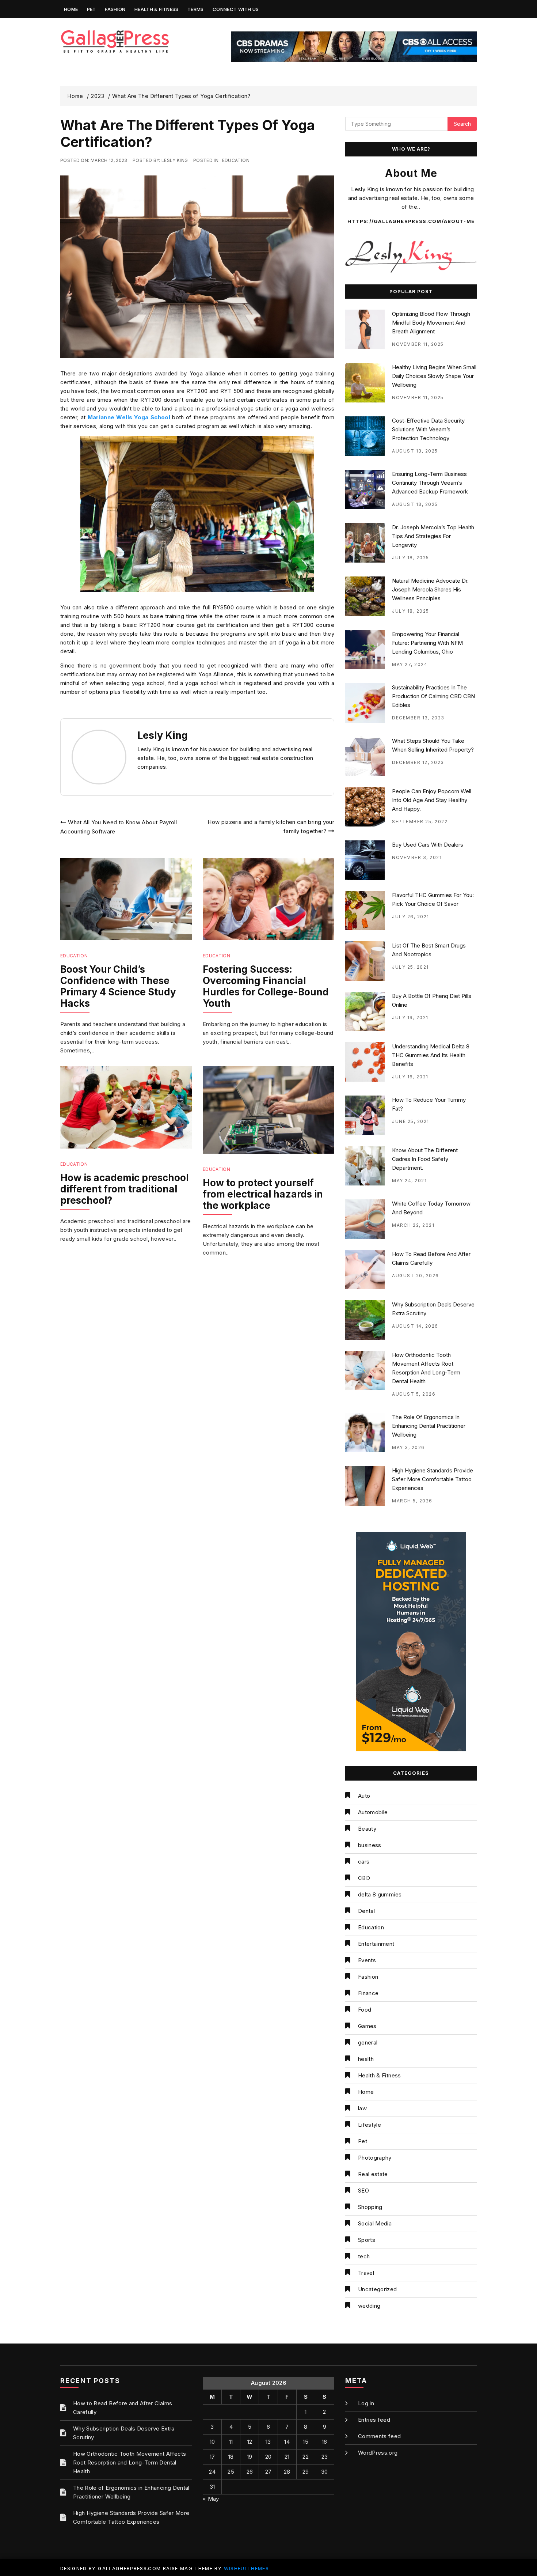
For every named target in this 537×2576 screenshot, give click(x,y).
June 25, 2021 (411, 1121)
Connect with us (236, 9)
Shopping (370, 2207)
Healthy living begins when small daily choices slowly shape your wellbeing (434, 376)
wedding (369, 2306)
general (368, 2042)
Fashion (115, 9)
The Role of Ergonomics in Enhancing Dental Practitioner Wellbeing (429, 1426)
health (366, 2059)
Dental (366, 1911)
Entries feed (374, 2420)
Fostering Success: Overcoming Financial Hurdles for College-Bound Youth (266, 986)
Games (367, 2026)
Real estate (373, 2174)
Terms (196, 9)
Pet (92, 9)
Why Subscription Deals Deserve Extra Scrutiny (124, 2433)
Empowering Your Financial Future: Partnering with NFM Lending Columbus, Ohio (427, 643)
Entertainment (376, 1944)
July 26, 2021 (411, 917)
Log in (366, 2403)
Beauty (367, 1829)
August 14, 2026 (415, 1326)
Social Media (375, 2223)
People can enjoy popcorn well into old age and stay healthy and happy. (432, 800)
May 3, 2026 (408, 1447)
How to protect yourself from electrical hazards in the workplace (263, 1194)
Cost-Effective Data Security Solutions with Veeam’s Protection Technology (428, 429)
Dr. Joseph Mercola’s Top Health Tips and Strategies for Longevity (433, 536)
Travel (366, 2273)
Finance (368, 1993)
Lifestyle (370, 2125)
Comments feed (380, 2436)
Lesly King (175, 160)
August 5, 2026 (414, 1394)
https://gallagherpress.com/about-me (411, 221)
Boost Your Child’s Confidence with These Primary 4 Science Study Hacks (118, 986)
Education (236, 160)
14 (287, 2442)
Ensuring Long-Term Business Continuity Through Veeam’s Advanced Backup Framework (430, 483)
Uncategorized (378, 2289)
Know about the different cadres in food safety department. (425, 1159)
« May (211, 2499)
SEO (363, 2191)
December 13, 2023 (418, 718)
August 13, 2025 (415, 451)
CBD (364, 1878)
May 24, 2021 (409, 1181)
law (362, 2108)
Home (71, 9)
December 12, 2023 (418, 762)
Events (367, 1960)
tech (364, 2256)
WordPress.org (378, 2453)
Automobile (373, 1812)
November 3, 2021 (417, 857)
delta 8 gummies (380, 1894)
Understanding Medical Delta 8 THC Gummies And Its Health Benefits (431, 1055)
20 (268, 2457)
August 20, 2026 (416, 1276)
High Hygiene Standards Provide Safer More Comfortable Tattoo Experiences (433, 1479)
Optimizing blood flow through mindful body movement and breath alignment (431, 323)
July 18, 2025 (411, 558)
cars (364, 1862)
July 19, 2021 (410, 1017)
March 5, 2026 (412, 1501)
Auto (364, 1796)
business (370, 1845)
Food (365, 2010)
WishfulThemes (247, 2568)
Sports (367, 2240)
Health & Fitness (157, 9)
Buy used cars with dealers (428, 845)
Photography (375, 2158)
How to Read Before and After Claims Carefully (123, 2408)
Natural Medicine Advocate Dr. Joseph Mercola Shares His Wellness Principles (430, 589)
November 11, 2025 (418, 344)
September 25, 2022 (420, 822)
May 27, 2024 (410, 664)
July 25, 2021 (410, 967)
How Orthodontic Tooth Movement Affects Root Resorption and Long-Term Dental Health (130, 2462)
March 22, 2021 (413, 1225)
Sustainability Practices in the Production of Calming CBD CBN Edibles (433, 696)
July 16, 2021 (410, 1077)
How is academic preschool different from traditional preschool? (124, 1189)
